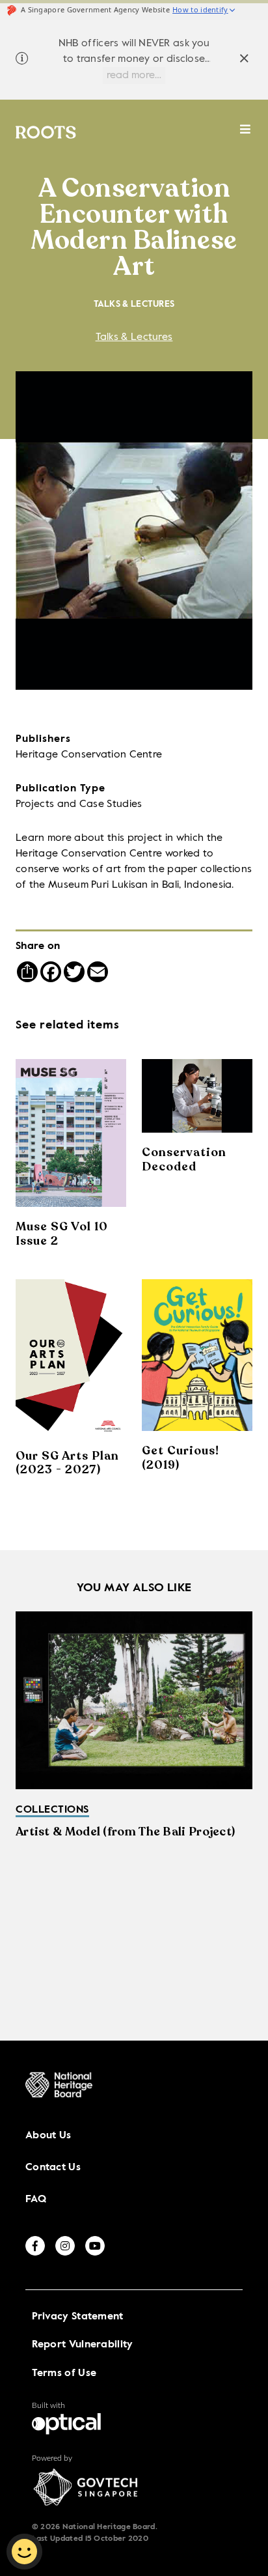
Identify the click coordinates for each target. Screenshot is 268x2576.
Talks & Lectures (134, 337)
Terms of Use (64, 2373)
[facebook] (35, 2246)
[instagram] (65, 2246)
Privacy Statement (78, 2317)
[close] (244, 60)
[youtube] (95, 2246)
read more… (134, 76)
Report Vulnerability (83, 2345)
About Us (48, 2136)
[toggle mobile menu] (246, 136)
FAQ (36, 2200)
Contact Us (53, 2168)
